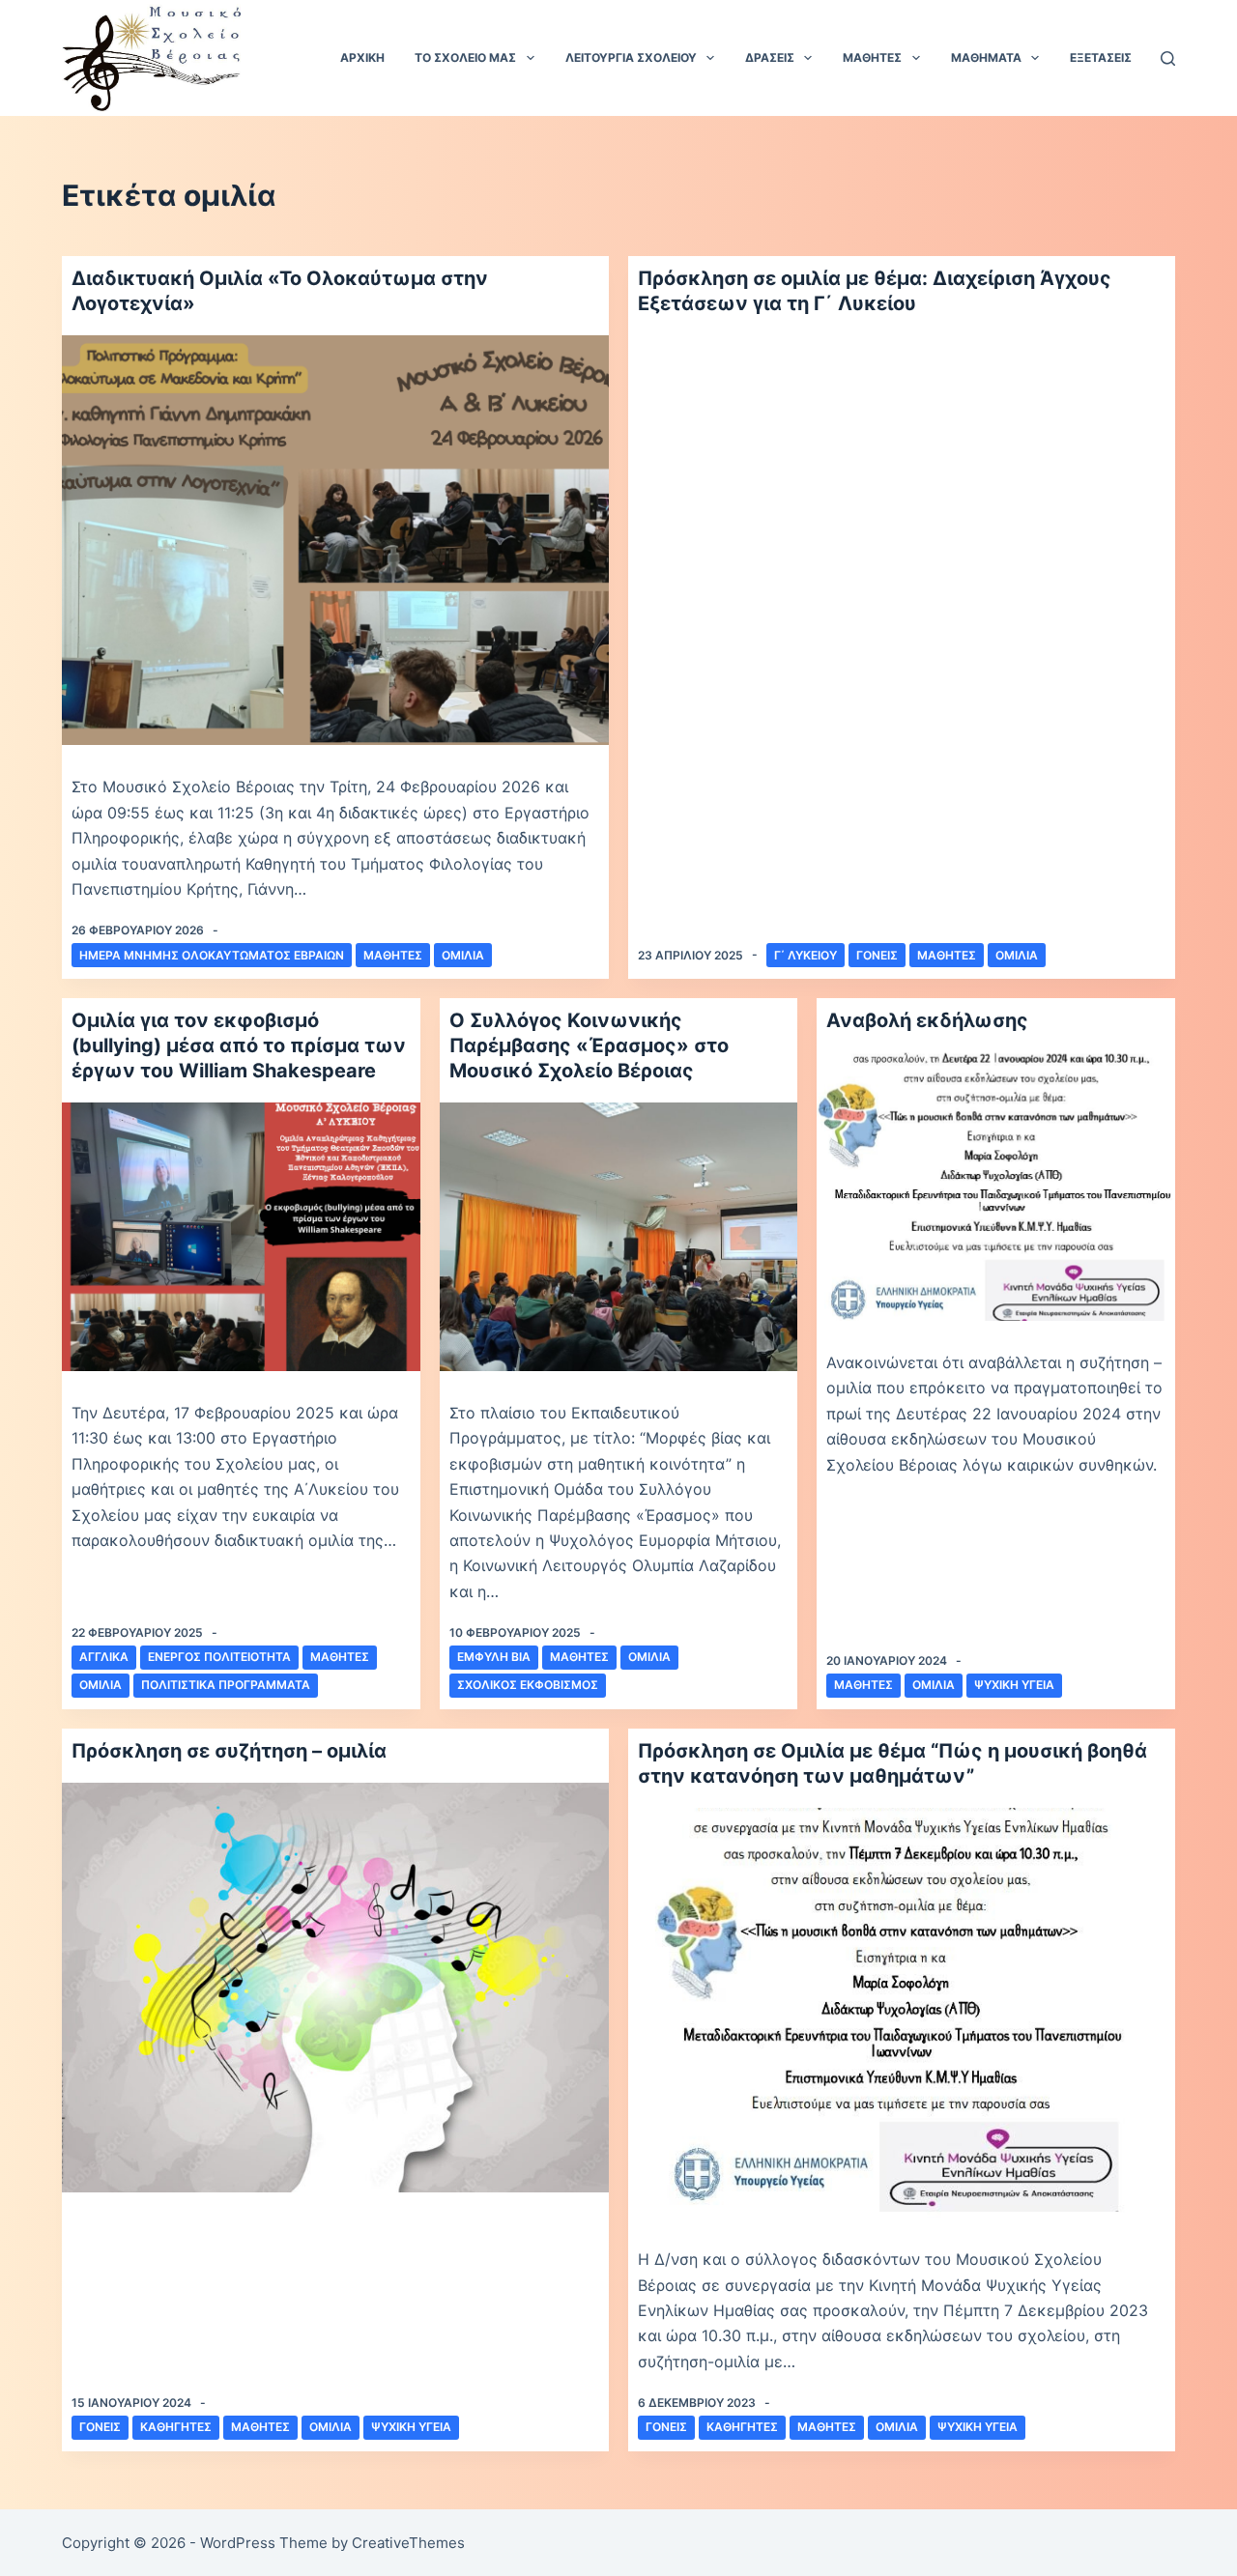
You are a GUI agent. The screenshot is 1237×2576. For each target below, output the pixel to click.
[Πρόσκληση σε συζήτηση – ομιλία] (335, 1988)
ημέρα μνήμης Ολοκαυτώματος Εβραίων (212, 955)
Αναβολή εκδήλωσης (927, 1020)
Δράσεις (770, 57)
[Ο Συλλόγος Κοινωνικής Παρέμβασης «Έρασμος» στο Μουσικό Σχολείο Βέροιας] (619, 1237)
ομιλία (463, 955)
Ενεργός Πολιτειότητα (219, 1657)
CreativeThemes (408, 2543)
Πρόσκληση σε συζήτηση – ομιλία (229, 1751)
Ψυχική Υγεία (1014, 1685)
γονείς (877, 955)
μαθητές (947, 955)
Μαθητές (393, 955)
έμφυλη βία (494, 1657)
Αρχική (362, 57)
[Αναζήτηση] (1168, 58)
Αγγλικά (104, 1657)
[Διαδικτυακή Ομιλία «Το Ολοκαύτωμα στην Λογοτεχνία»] (335, 540)
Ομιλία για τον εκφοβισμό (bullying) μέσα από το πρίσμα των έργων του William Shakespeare (239, 1045)
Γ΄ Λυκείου (805, 955)
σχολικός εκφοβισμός (528, 1685)
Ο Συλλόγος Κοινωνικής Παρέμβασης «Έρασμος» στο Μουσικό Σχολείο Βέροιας (589, 1045)
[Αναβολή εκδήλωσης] (996, 1187)
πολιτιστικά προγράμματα (226, 1685)
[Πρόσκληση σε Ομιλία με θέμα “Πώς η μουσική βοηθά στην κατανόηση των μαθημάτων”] (902, 2013)
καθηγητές (176, 2427)
